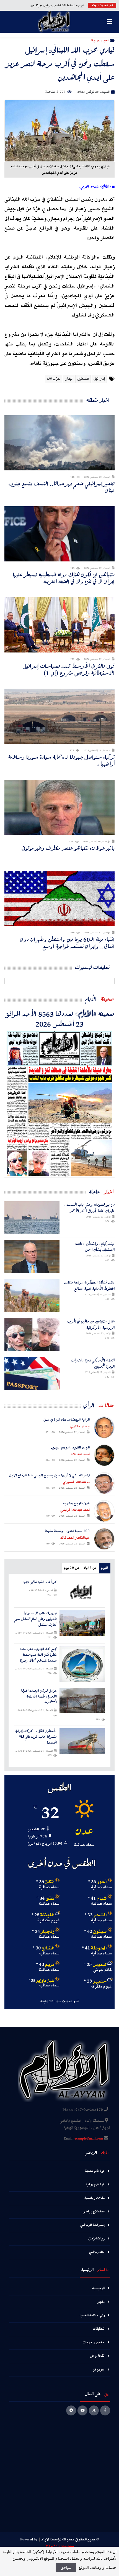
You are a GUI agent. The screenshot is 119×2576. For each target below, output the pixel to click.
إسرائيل (99, 379)
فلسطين (83, 379)
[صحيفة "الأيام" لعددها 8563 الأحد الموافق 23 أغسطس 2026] (59, 1103)
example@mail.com (89, 2139)
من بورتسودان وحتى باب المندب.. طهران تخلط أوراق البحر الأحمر (89, 1208)
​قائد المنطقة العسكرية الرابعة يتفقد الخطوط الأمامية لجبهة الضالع (90, 1286)
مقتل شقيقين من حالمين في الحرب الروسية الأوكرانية (91, 1324)
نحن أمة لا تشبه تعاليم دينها (40, 1582)
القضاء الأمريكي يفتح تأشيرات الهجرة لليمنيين (93, 1363)
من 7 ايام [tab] (90, 1568)
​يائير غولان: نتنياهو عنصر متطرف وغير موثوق (68, 848)
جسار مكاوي (80, 1426)
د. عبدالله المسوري (76, 1482)
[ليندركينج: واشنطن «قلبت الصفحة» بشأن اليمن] (32, 1257)
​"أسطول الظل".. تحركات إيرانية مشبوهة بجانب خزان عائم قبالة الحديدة (36, 1737)
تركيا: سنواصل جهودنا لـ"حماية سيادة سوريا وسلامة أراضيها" (61, 760)
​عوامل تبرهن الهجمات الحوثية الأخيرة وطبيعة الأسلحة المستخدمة (39, 1696)
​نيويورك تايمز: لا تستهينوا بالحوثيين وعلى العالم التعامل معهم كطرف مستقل (36, 1619)
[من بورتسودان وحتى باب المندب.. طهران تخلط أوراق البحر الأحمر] (32, 1218)
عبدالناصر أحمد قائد (75, 1538)
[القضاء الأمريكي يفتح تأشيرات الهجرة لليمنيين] (32, 1373)
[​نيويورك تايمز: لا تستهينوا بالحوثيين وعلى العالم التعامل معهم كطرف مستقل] (82, 1623)
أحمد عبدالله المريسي (75, 1510)
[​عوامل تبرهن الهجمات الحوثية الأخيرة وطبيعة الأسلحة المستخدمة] (82, 1701)
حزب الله (53, 379)
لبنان (69, 379)
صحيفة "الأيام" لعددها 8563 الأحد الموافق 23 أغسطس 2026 (59, 1019)
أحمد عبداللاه (80, 1454)
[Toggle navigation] (109, 22)
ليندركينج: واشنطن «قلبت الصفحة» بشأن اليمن (95, 1247)
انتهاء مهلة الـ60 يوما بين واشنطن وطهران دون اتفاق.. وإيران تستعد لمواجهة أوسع (67, 943)
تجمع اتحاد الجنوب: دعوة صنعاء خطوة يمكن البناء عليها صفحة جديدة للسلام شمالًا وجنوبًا (38, 1655)
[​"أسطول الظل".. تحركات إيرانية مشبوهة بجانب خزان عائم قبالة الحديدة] (82, 1741)
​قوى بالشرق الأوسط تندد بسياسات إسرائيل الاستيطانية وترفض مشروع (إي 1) (69, 669)
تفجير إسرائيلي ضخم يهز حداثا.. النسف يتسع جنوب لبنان (62, 487)
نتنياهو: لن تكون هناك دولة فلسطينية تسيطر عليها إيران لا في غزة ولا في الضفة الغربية (64, 578)
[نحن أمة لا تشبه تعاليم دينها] (82, 1592)
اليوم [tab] (104, 1568)
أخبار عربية (100, 40)
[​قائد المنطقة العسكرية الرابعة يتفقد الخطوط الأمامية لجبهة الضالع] (32, 1296)
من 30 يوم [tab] (71, 1568)
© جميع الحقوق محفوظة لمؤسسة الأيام (70, 2540)
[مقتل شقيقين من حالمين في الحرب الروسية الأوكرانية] (32, 1334)
